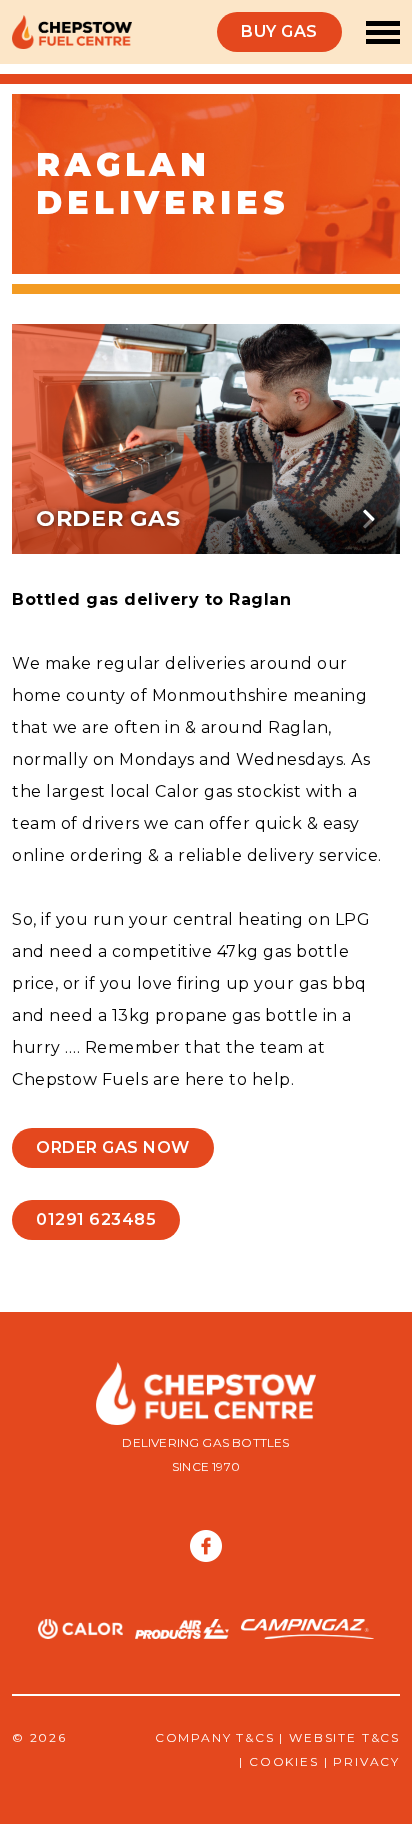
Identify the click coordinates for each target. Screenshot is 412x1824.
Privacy (366, 1761)
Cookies (284, 1761)
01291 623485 (96, 1219)
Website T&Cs (344, 1737)
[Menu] (377, 32)
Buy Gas (279, 31)
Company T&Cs (215, 1737)
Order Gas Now (113, 1147)
